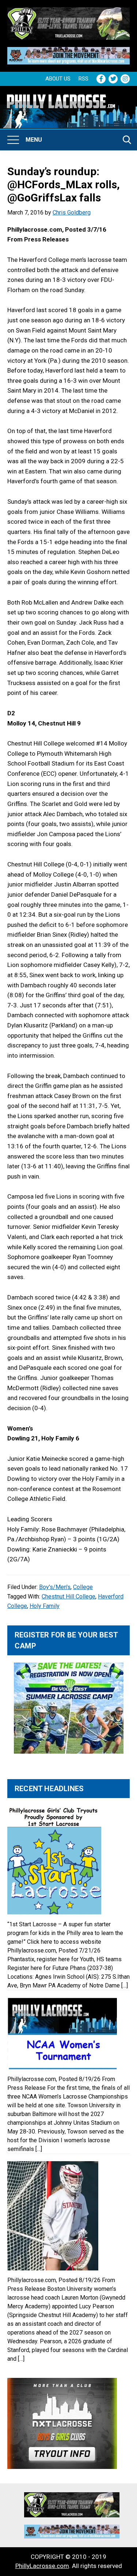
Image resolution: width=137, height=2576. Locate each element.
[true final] (68, 12)
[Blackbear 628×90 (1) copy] (68, 52)
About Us (58, 79)
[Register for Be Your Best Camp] (68, 1708)
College (83, 1587)
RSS (83, 79)
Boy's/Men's (55, 1587)
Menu (34, 140)
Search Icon (127, 140)
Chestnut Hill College (68, 1596)
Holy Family (45, 1606)
